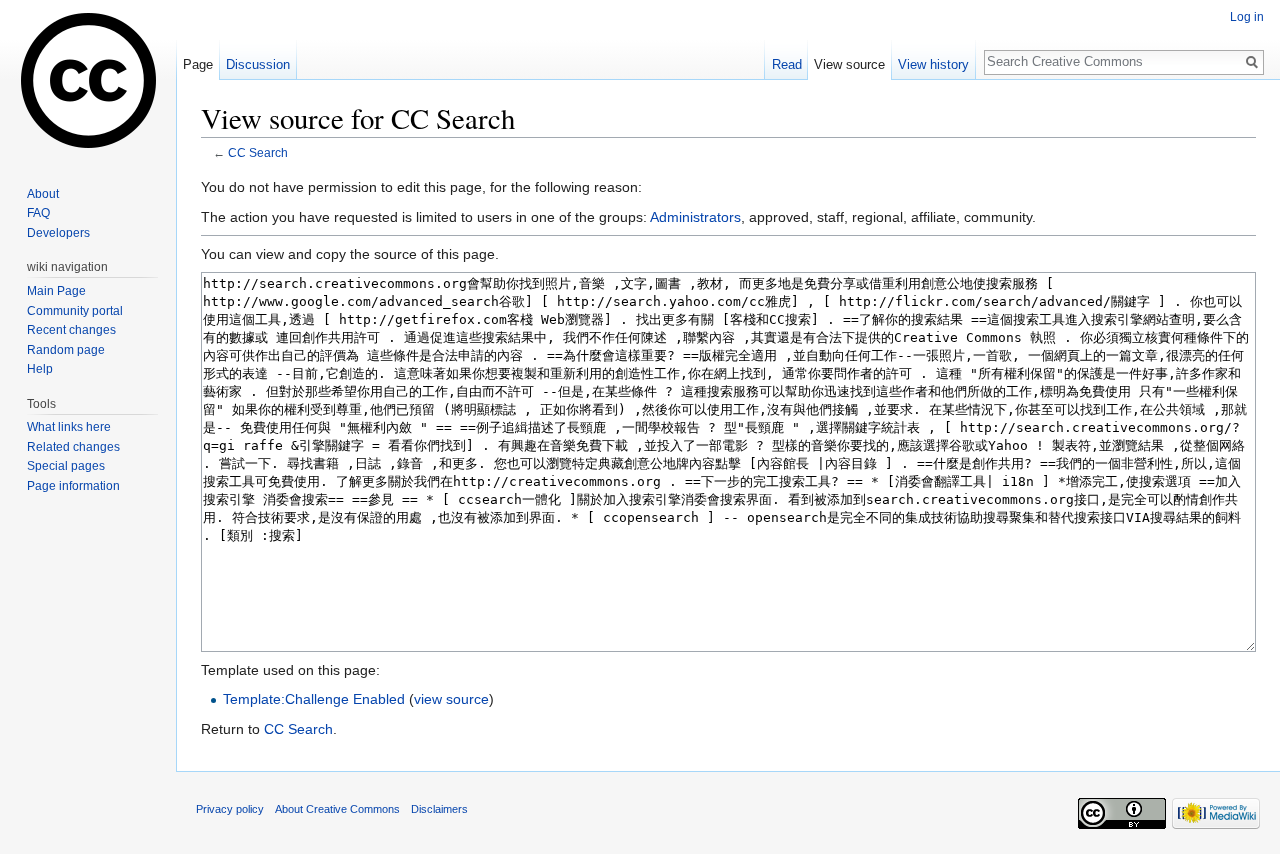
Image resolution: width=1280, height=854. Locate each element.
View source (849, 64)
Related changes (73, 447)
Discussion (258, 64)
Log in (1247, 17)
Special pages (66, 466)
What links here (69, 427)
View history (933, 64)
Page (198, 64)
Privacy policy (230, 809)
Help (40, 369)
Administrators (695, 217)
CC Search (258, 152)
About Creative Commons (337, 809)
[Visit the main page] (88, 80)
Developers (58, 233)
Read (787, 64)
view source (451, 699)
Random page (66, 350)
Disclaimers (439, 809)
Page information (73, 486)
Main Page (56, 291)
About (43, 194)
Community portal (75, 311)
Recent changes (71, 330)
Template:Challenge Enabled (314, 699)
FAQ (38, 213)
